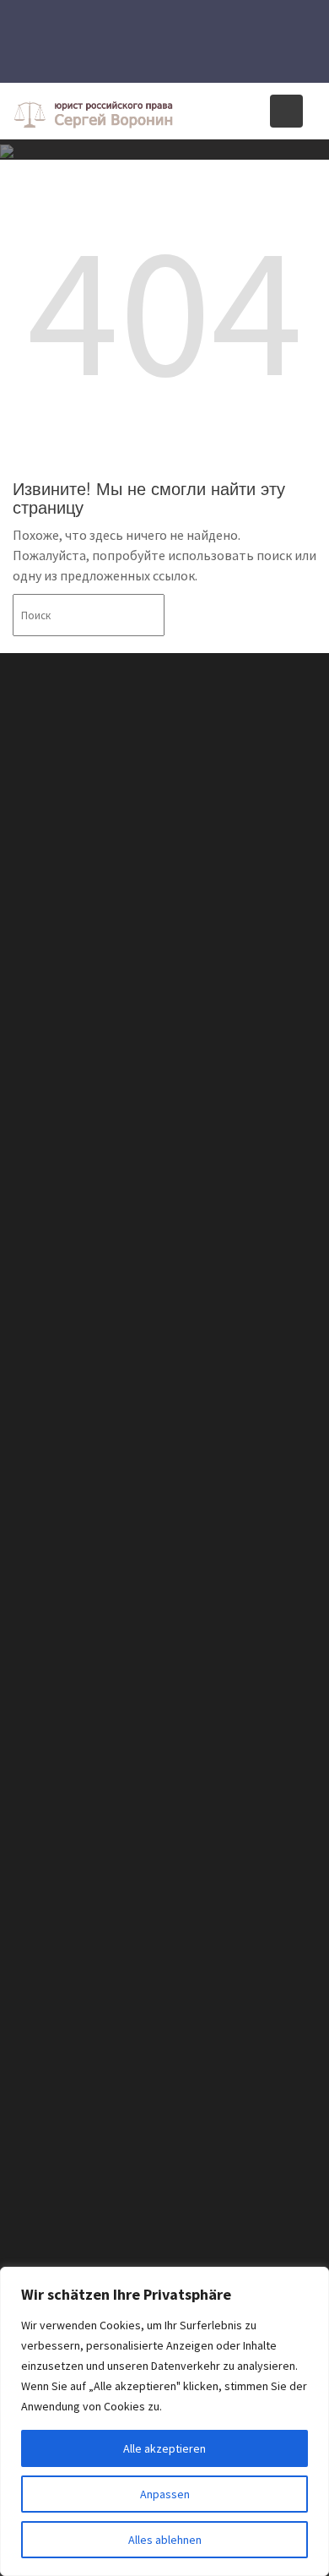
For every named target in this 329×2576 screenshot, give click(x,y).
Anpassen (165, 2494)
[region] (164, 2421)
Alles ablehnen (165, 2540)
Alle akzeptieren (164, 2448)
